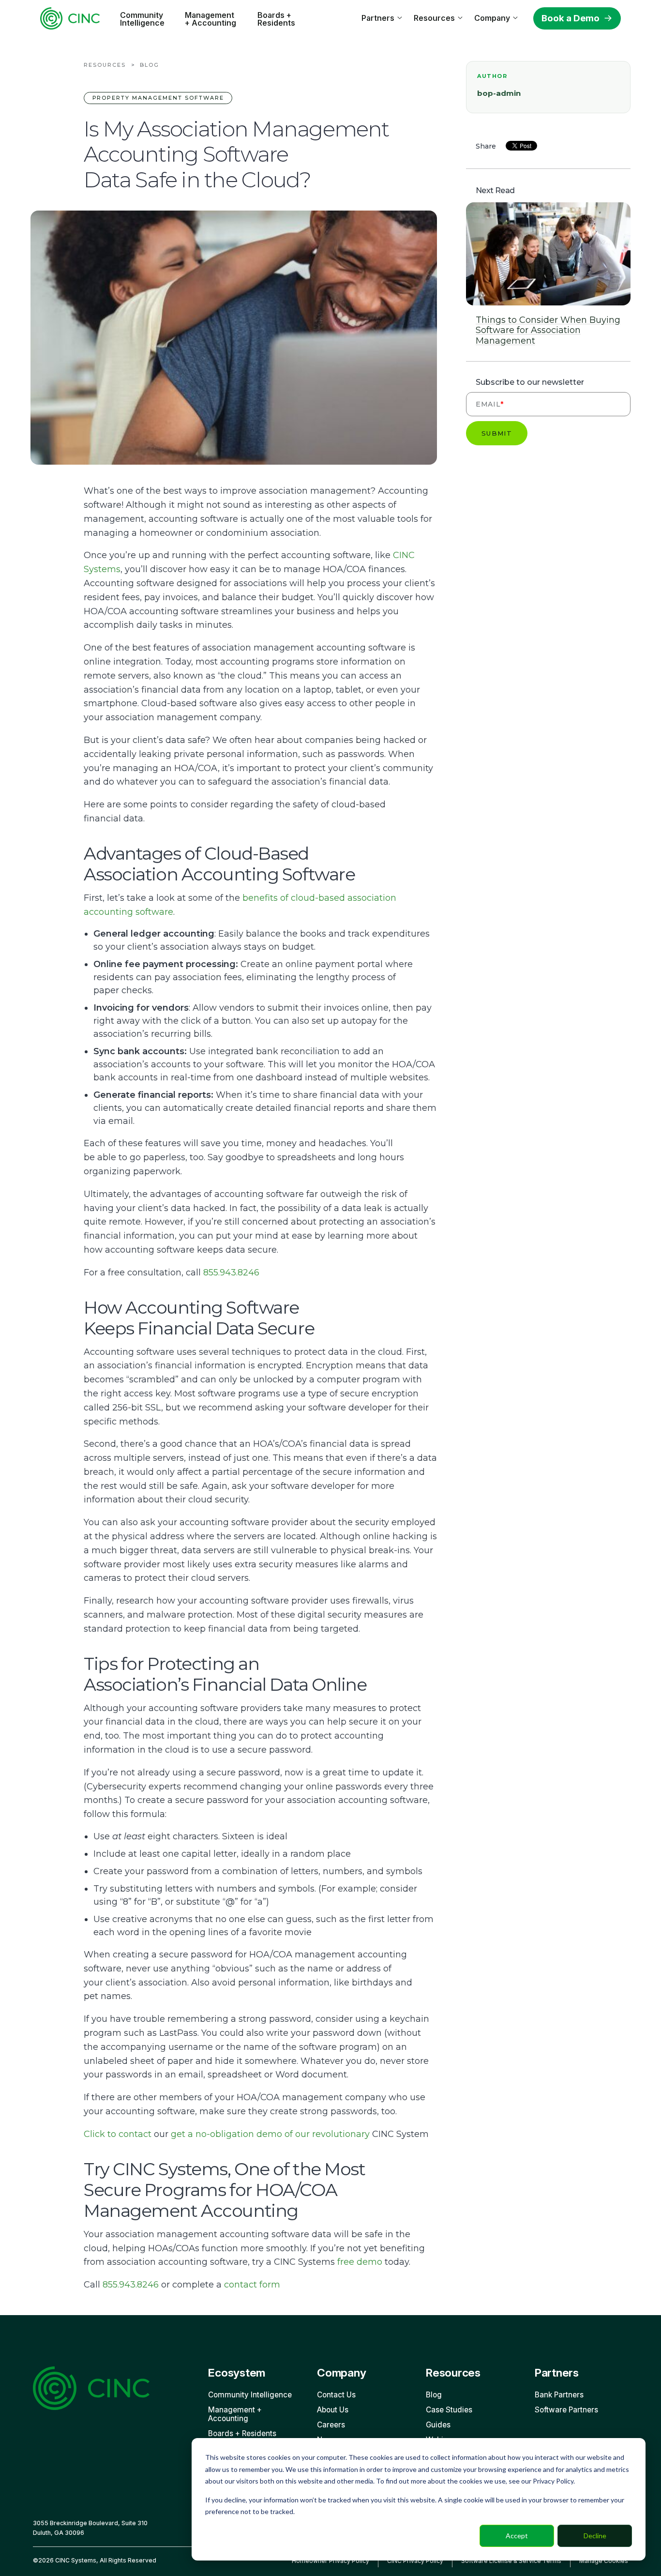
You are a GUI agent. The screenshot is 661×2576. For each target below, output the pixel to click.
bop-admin (499, 93)
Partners (378, 18)
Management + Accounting (210, 19)
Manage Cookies (604, 2561)
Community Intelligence (142, 19)
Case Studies (449, 2410)
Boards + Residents (276, 19)
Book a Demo (571, 18)
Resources (434, 18)
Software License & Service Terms (511, 2561)
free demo (360, 2262)
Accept (517, 2536)
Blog (150, 65)
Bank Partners (559, 2395)
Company (492, 18)
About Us (333, 2410)
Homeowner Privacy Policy (330, 2561)
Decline (595, 2536)
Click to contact (118, 2134)
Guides (438, 2425)
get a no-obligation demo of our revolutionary (270, 2134)
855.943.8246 (231, 1273)
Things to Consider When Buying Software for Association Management (548, 331)
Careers (331, 2425)
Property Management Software (158, 98)
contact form (252, 2285)
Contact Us (336, 2395)
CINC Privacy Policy (415, 2561)
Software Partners (566, 2410)
